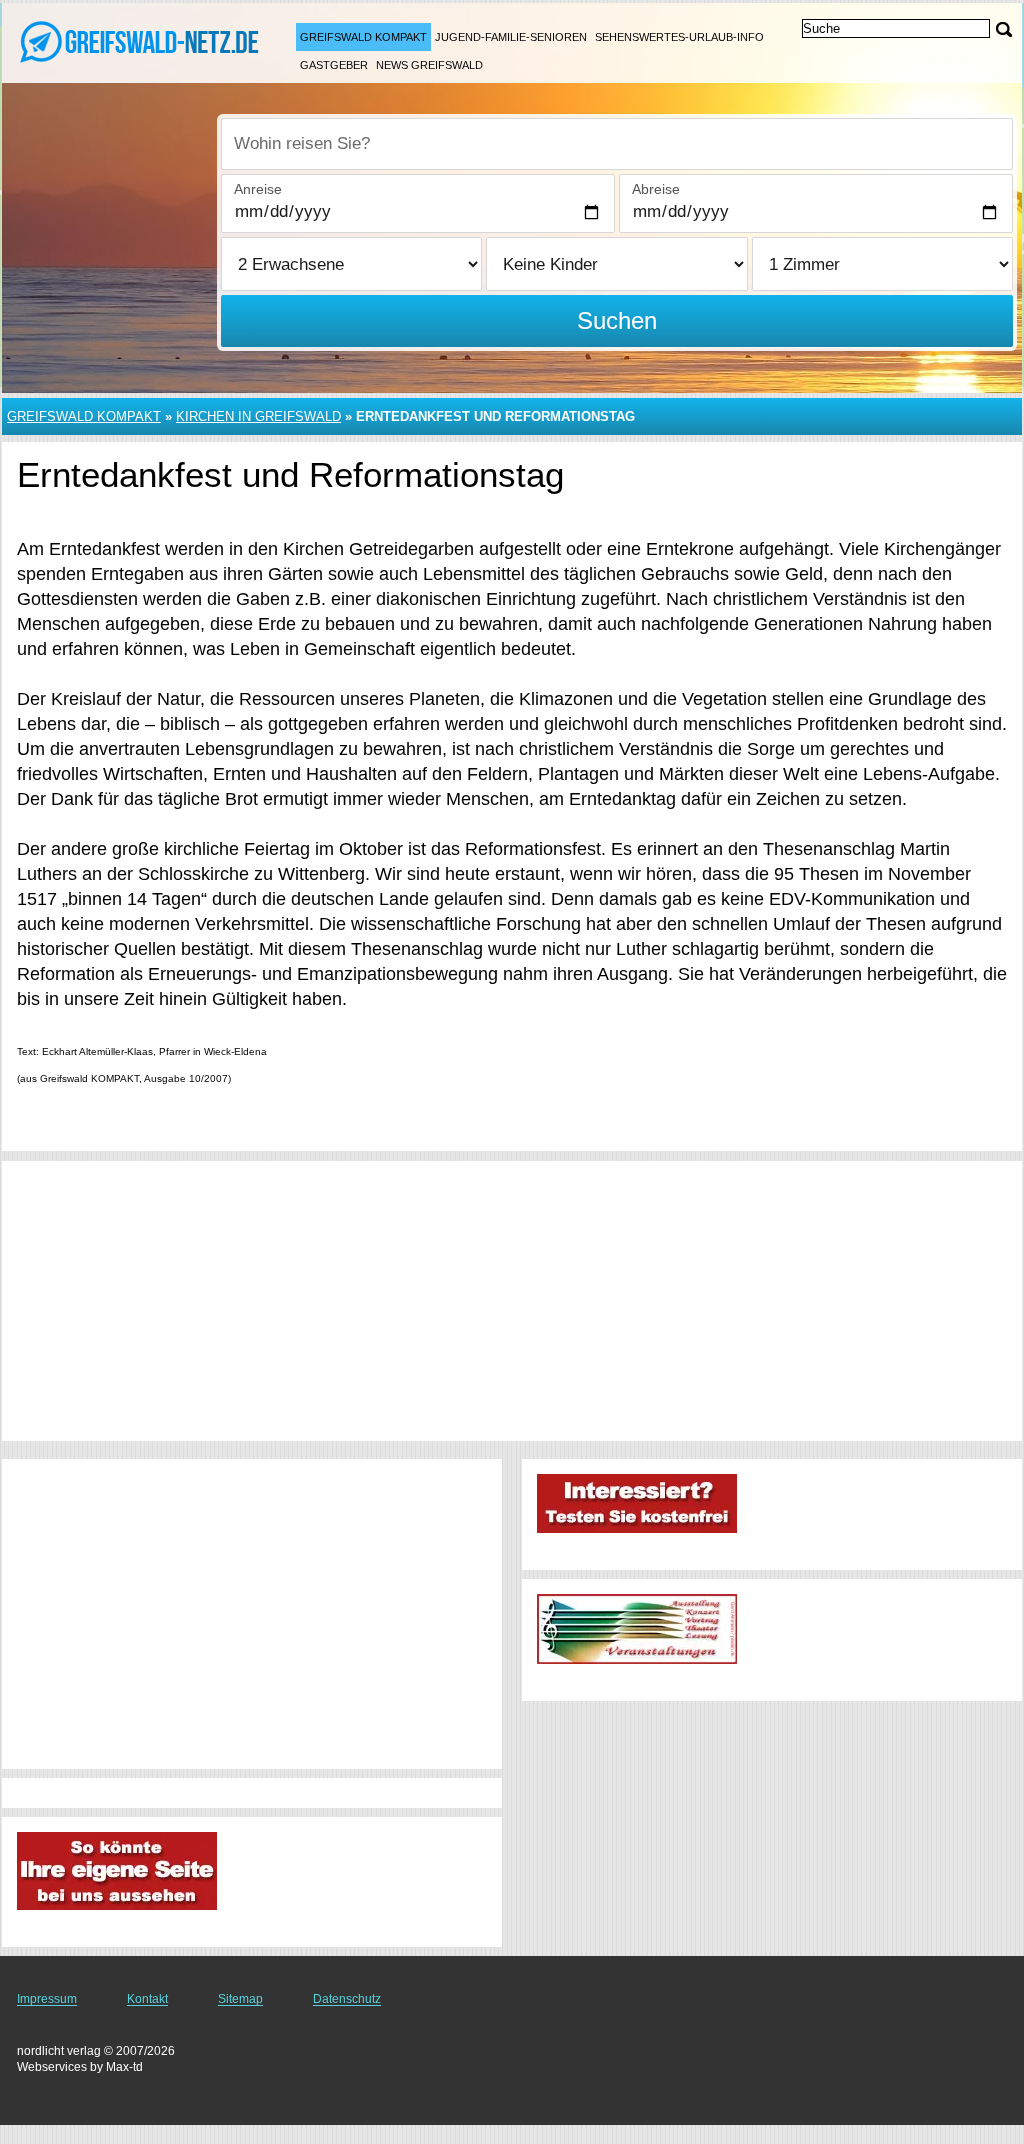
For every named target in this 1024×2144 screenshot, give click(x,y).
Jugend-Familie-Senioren (511, 37)
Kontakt (147, 1999)
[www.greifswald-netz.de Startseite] (140, 41)
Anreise (258, 189)
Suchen (617, 320)
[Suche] (1004, 29)
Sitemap (240, 1999)
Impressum (47, 1999)
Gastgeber (334, 65)
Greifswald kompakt (363, 37)
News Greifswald (429, 65)
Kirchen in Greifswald (258, 416)
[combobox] (617, 144)
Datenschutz (347, 1999)
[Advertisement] (512, 1301)
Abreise (656, 189)
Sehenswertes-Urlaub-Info (679, 37)
